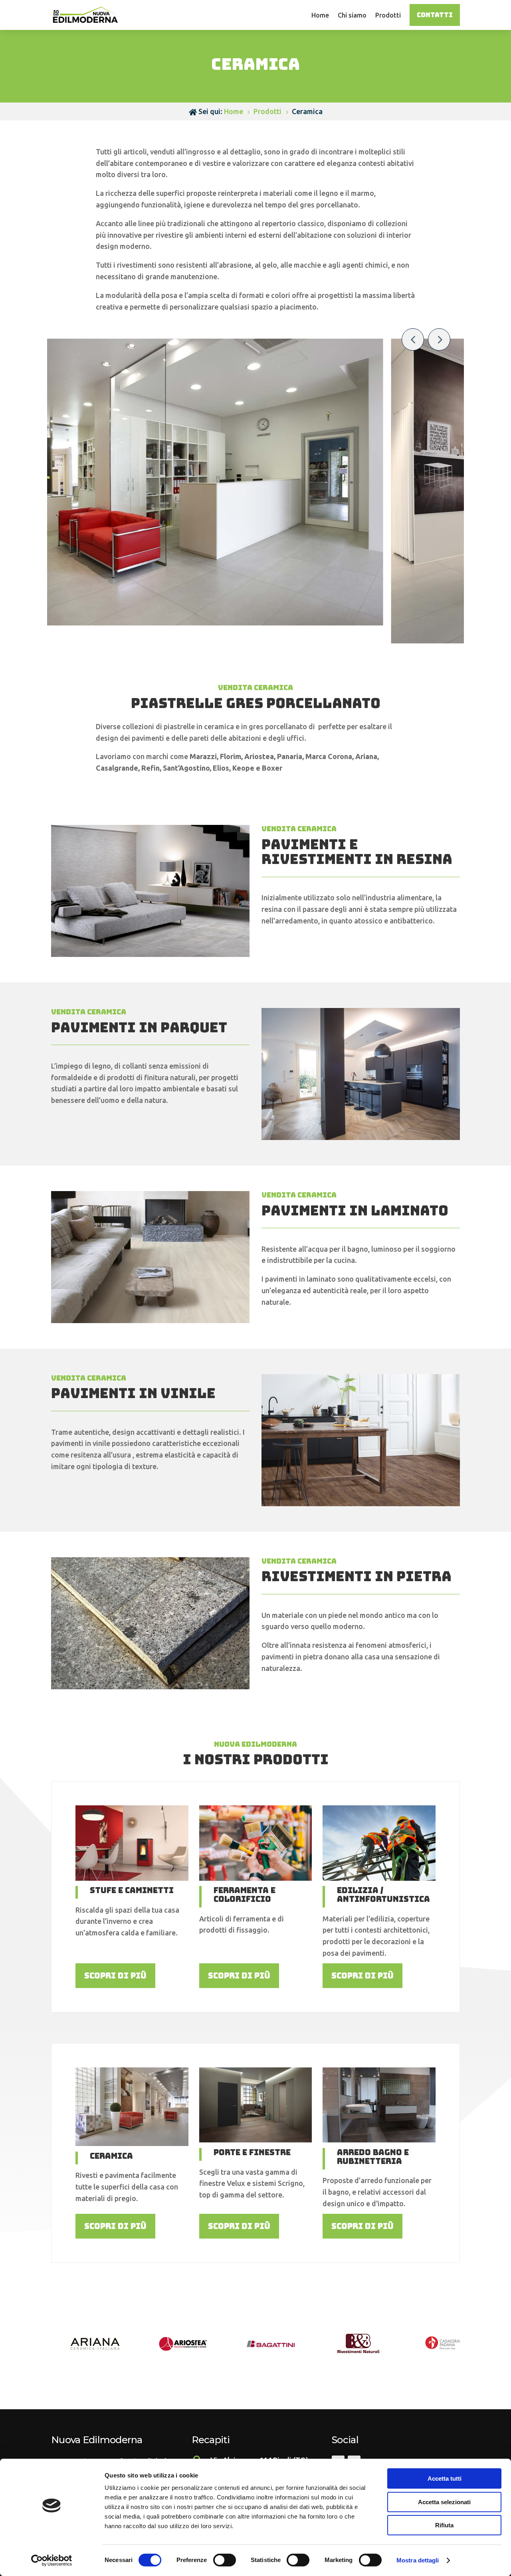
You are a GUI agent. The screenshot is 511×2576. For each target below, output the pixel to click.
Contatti (435, 15)
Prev (413, 339)
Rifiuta (444, 2525)
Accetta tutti (445, 2478)
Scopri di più (115, 1976)
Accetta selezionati (444, 2502)
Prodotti (388, 15)
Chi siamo (352, 15)
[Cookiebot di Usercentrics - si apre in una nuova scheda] (52, 2560)
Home (320, 15)
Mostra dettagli (418, 2560)
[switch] (225, 2560)
